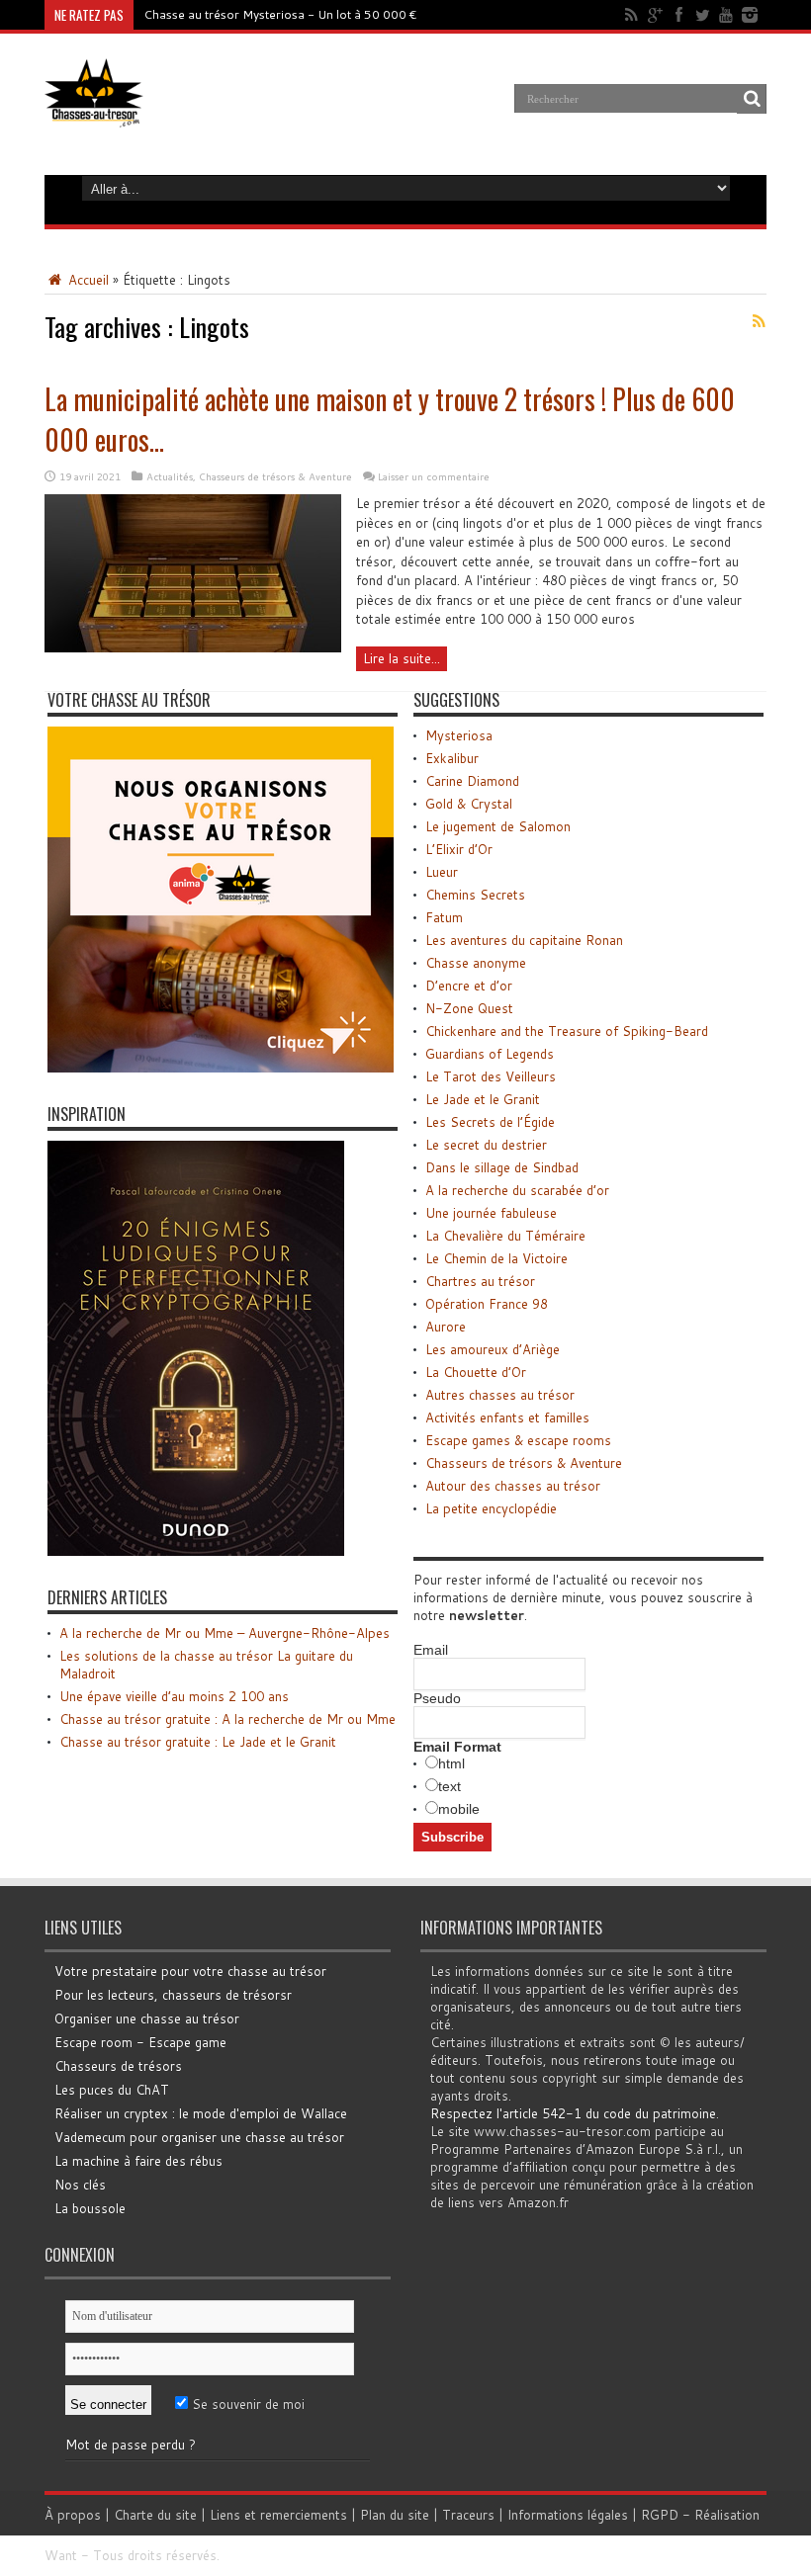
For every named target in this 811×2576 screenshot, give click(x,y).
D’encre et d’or (469, 986)
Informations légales (568, 2515)
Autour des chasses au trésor (513, 1486)
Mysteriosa (459, 735)
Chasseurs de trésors (118, 2066)
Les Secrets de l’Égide (490, 1122)
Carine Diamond (472, 781)
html (451, 1763)
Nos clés (80, 2185)
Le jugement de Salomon (498, 826)
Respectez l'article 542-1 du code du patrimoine (573, 2113)
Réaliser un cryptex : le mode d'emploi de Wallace (201, 2113)
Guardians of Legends (490, 1054)
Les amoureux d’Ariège (493, 1349)
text (450, 1786)
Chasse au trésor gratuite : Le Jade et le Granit (198, 1742)
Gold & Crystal (469, 804)
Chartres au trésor (480, 1281)
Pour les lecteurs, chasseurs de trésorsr (173, 1995)
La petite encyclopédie (491, 1508)
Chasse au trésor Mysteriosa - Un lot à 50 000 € (280, 14)
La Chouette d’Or (476, 1372)
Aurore (446, 1327)
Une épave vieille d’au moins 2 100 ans (174, 1696)
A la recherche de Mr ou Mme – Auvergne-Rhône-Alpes (225, 1633)
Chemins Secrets (475, 895)
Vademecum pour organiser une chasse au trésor (199, 2137)
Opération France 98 (487, 1304)
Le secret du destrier (486, 1145)
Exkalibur (452, 758)
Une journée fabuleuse (491, 1213)
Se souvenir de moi (246, 2404)
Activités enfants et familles (507, 1417)
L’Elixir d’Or (459, 849)
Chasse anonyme (476, 963)
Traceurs (468, 2515)
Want (61, 2555)
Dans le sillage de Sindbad (502, 1167)
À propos (73, 2515)
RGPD (660, 2515)
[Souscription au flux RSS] (759, 321)
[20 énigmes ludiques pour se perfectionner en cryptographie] (196, 1551)
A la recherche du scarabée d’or (517, 1190)
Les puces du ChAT (112, 2090)
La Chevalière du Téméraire (505, 1236)
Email (431, 1650)
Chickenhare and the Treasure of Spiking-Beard (567, 1031)
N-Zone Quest (469, 1008)
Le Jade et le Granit (483, 1099)
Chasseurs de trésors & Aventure (275, 476)
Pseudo (437, 1698)
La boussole (90, 2208)
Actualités (170, 476)
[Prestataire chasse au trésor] (221, 1068)
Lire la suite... (402, 658)
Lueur (442, 872)
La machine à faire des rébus (138, 2161)
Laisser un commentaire (434, 476)
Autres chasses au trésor (500, 1395)
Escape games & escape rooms (518, 1440)
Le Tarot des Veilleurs (491, 1076)
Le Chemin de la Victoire (496, 1258)
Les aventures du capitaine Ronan (524, 940)
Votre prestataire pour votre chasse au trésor (190, 1971)
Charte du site (155, 2515)
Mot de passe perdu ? (131, 2445)
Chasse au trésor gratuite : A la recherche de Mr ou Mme (227, 1719)
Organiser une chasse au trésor (147, 2018)
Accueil (87, 280)
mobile (459, 1809)
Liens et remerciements (278, 2515)
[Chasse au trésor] (94, 113)
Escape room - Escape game (140, 2042)
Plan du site (395, 2515)
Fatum (444, 917)
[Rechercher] (752, 99)
